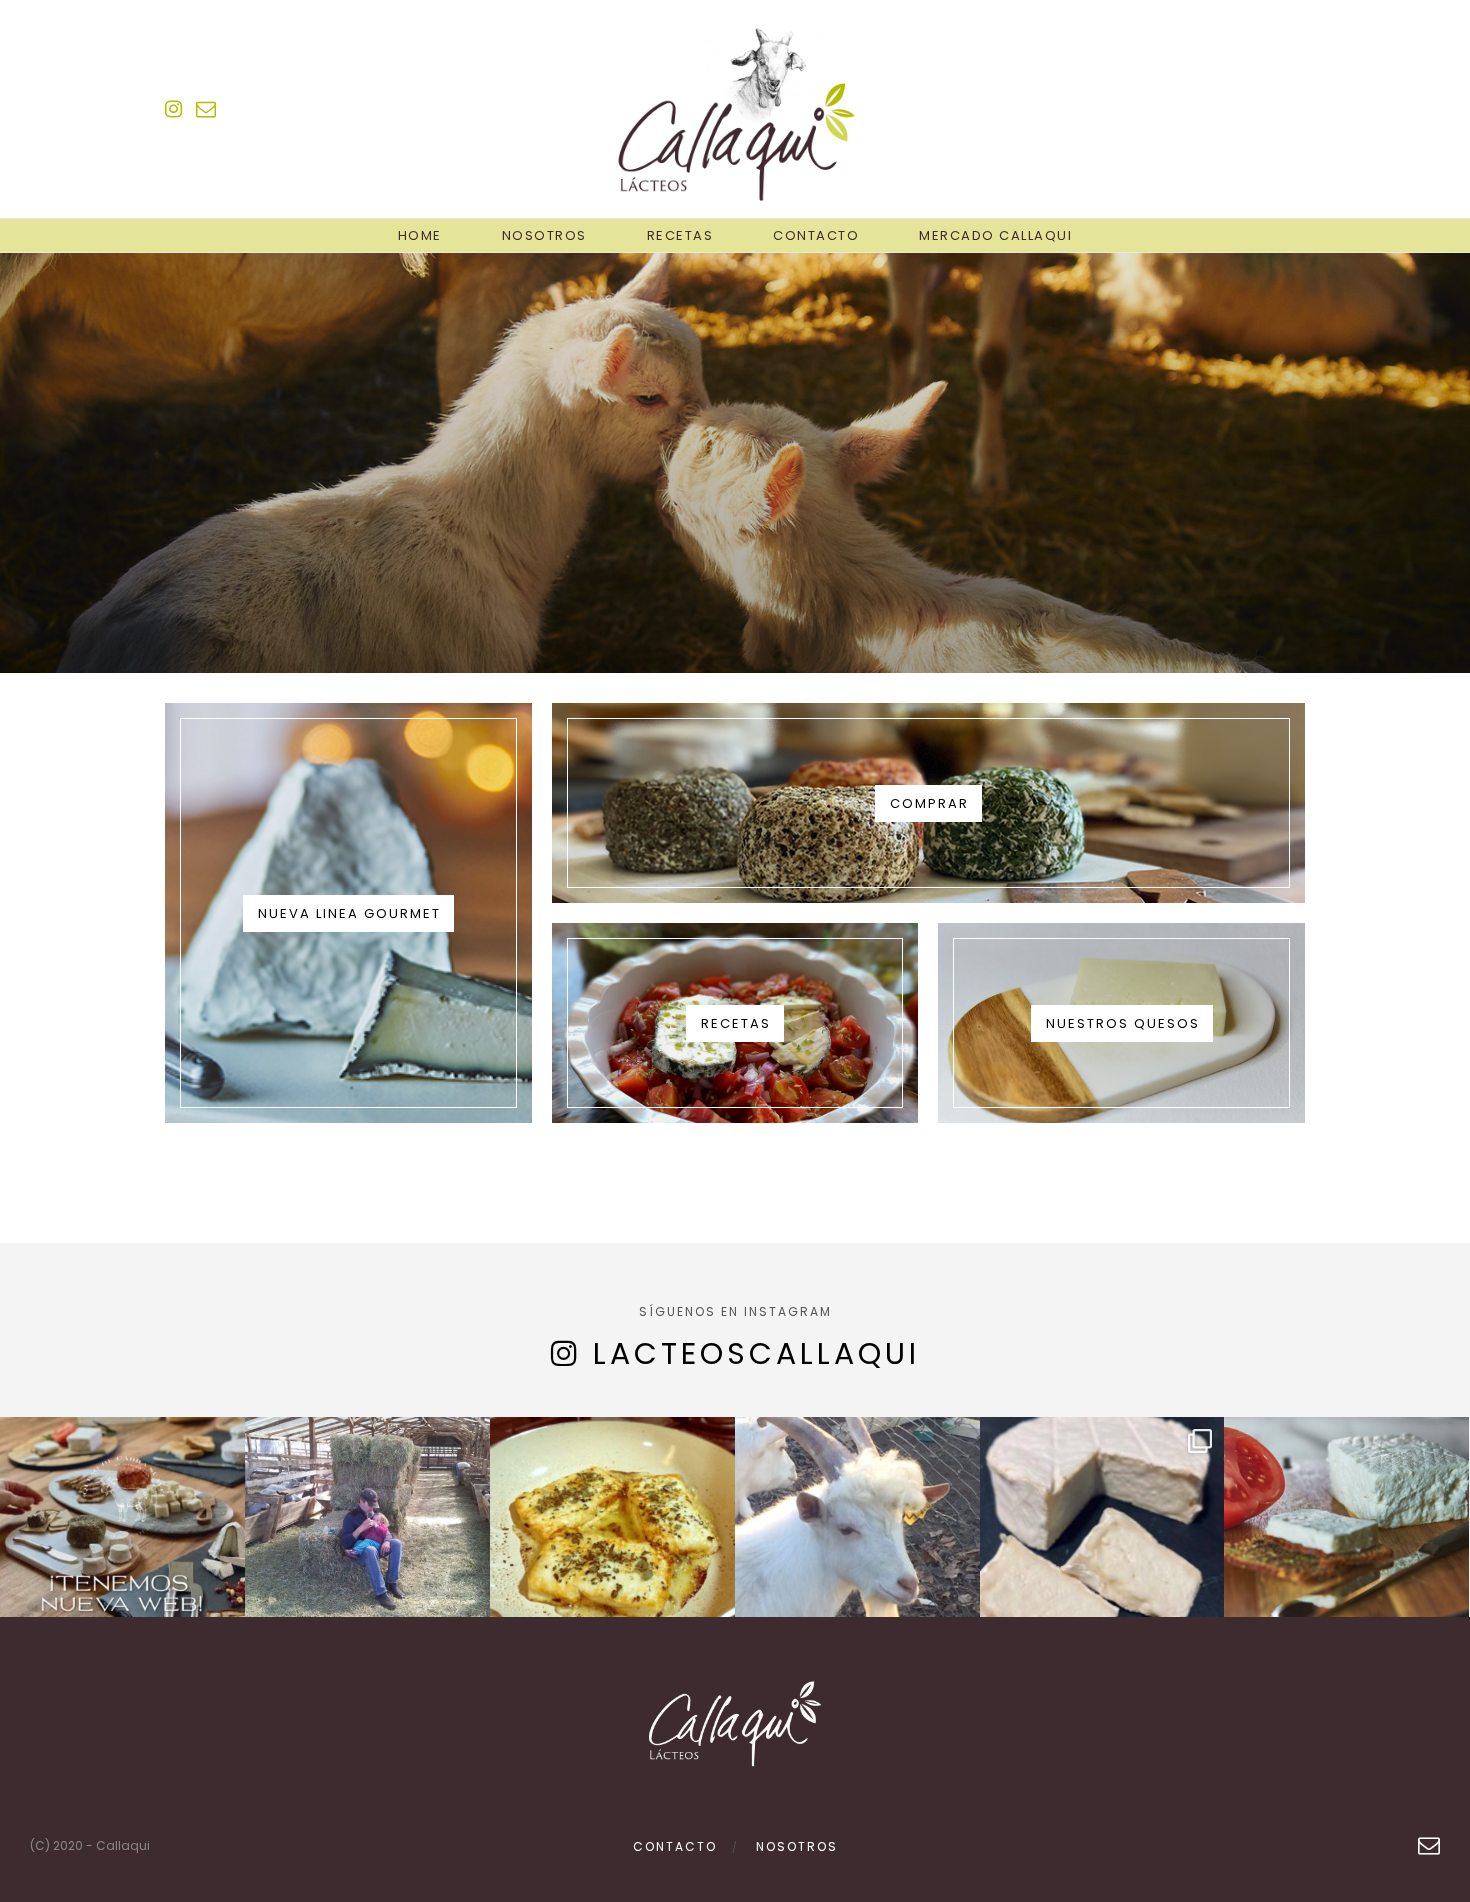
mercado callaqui (995, 235)
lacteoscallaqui (756, 1353)
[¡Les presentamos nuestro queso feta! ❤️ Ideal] (1346, 1539)
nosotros (797, 1846)
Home (420, 235)
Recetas (680, 235)
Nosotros (544, 235)
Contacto (816, 235)
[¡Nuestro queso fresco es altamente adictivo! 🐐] (612, 1539)
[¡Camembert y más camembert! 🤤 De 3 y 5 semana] (1102, 1539)
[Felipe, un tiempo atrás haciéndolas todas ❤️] (367, 1539)
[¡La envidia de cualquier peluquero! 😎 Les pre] (857, 1539)
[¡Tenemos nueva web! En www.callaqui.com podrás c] (122, 1539)
